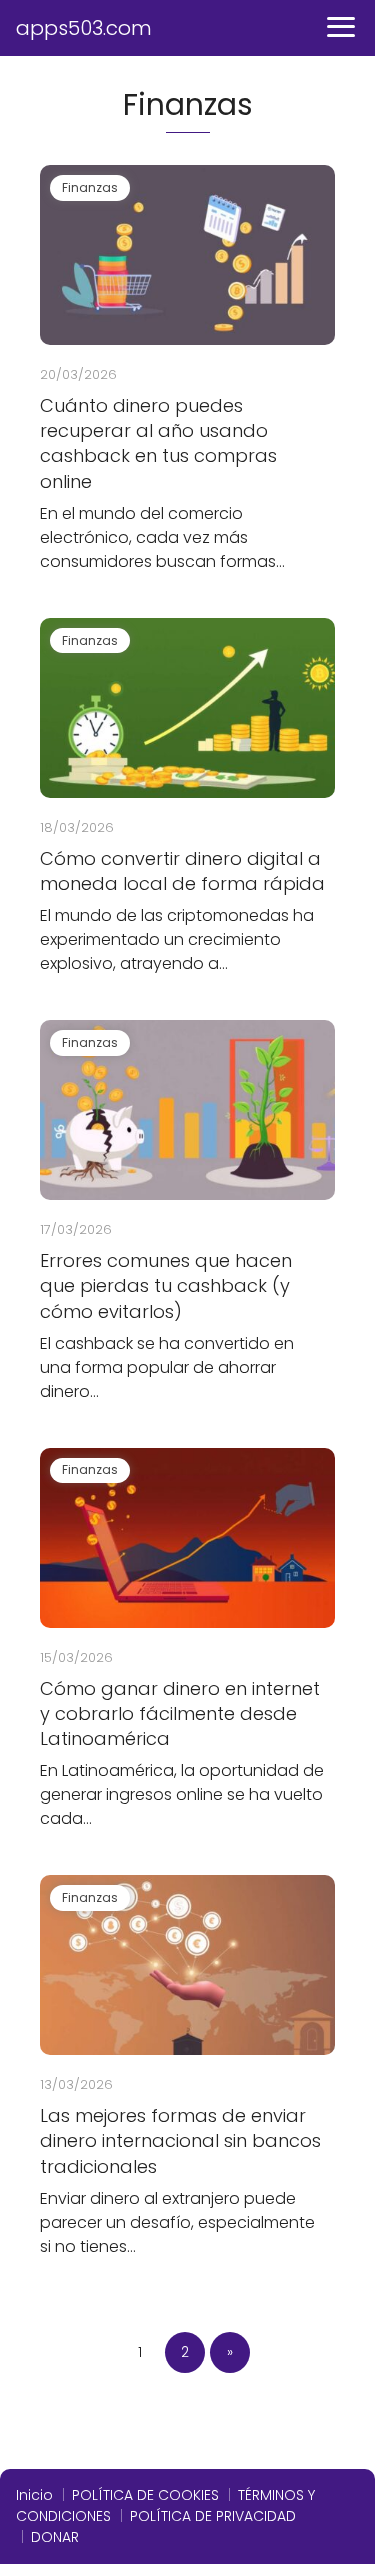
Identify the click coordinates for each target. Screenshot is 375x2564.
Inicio (34, 2495)
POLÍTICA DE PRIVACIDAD (213, 2516)
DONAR (55, 2537)
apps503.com (84, 28)
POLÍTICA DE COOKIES (145, 2495)
